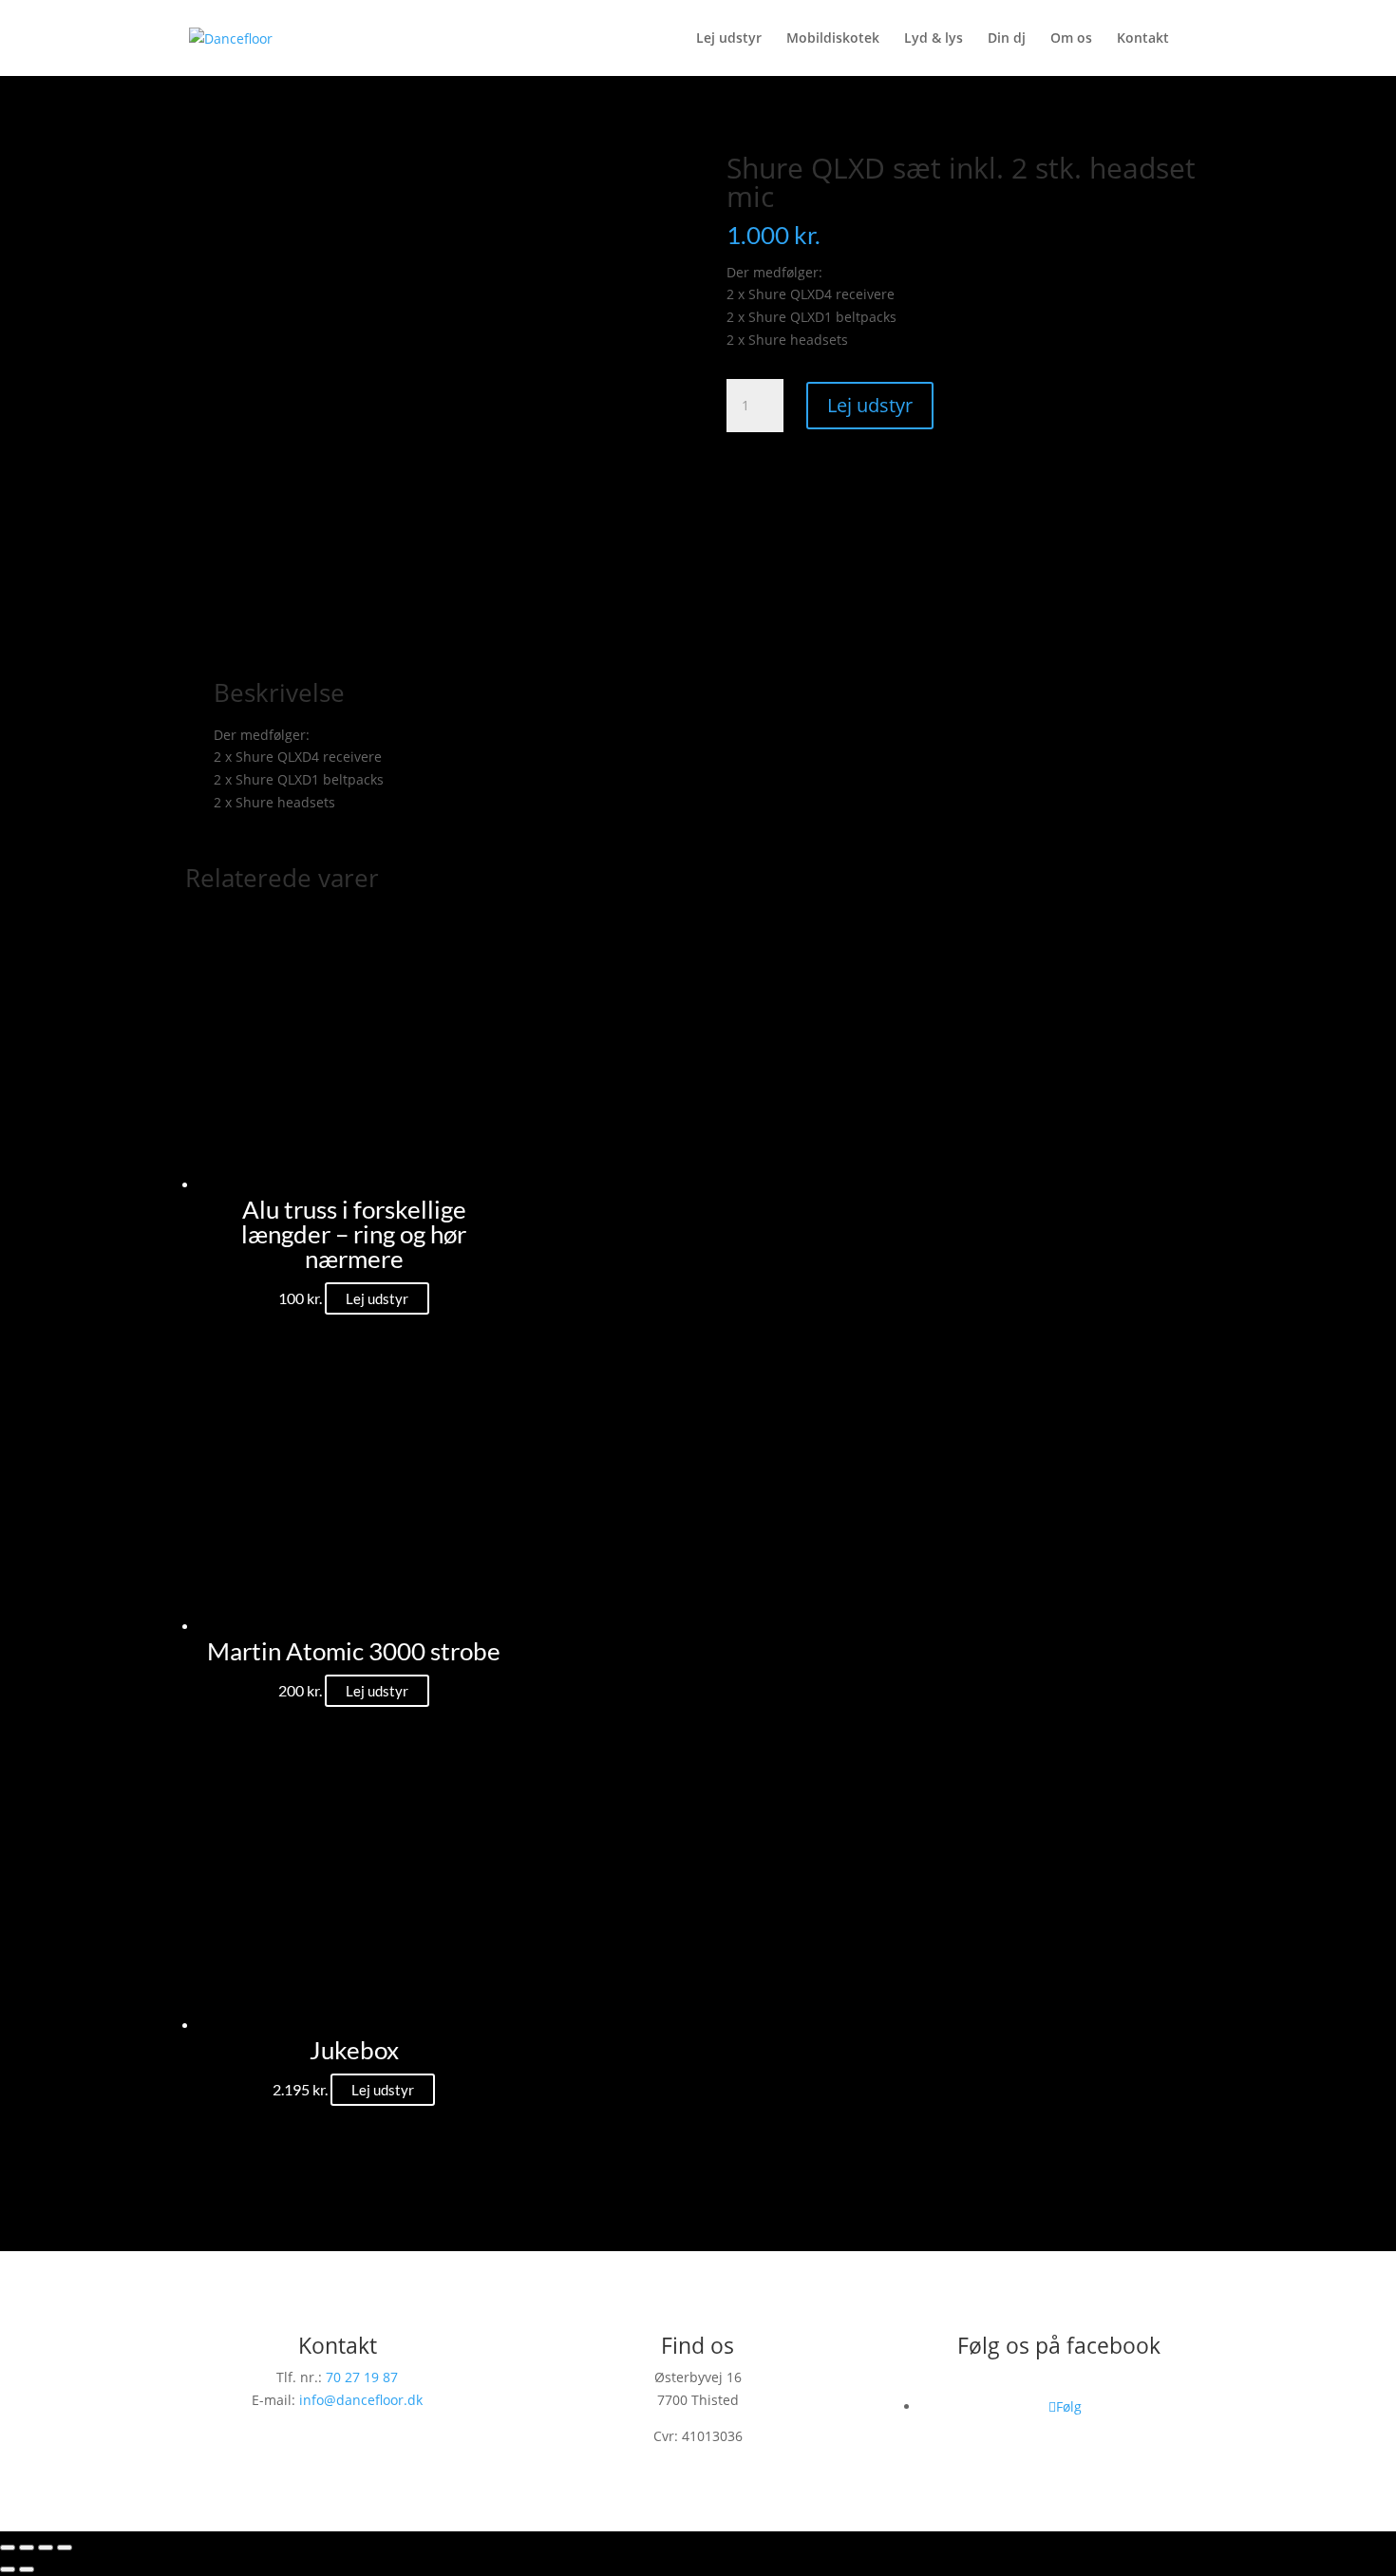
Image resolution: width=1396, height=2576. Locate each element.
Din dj (1007, 39)
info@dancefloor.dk (361, 2400)
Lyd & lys (934, 39)
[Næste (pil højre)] (27, 2569)
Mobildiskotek (833, 39)
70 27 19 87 (362, 2377)
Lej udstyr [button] (377, 1298)
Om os (1071, 39)
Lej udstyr (729, 39)
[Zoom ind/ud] (8, 2548)
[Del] (46, 2548)
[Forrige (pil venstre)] (8, 2569)
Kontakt (1143, 39)
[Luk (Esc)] (65, 2548)
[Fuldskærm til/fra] (27, 2548)
